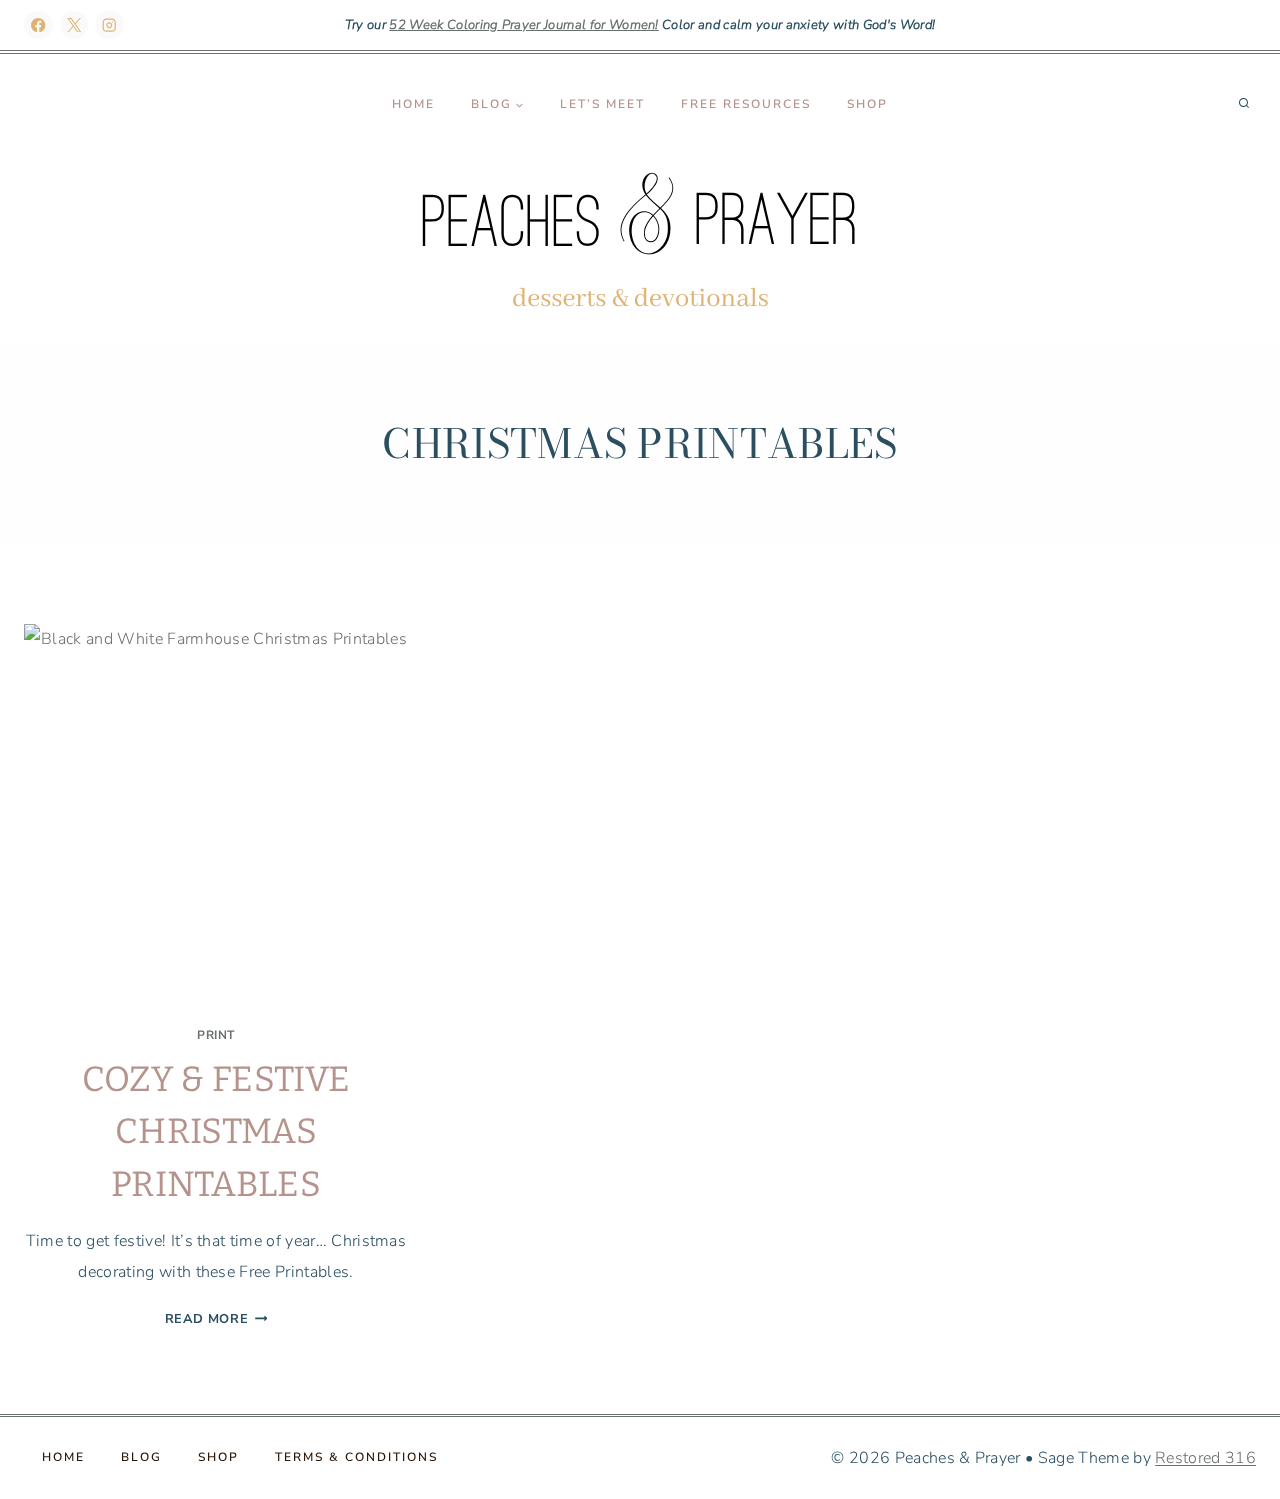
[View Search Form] (1244, 104)
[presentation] (216, 816)
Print (216, 1035)
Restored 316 (1205, 1458)
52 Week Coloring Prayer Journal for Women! (523, 25)
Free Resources (746, 104)
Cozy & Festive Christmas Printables (216, 1131)
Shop (867, 104)
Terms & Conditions (356, 1457)
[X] (74, 25)
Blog (141, 1457)
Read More (216, 1319)
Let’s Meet (602, 104)
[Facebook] (38, 25)
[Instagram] (109, 25)
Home (413, 104)
